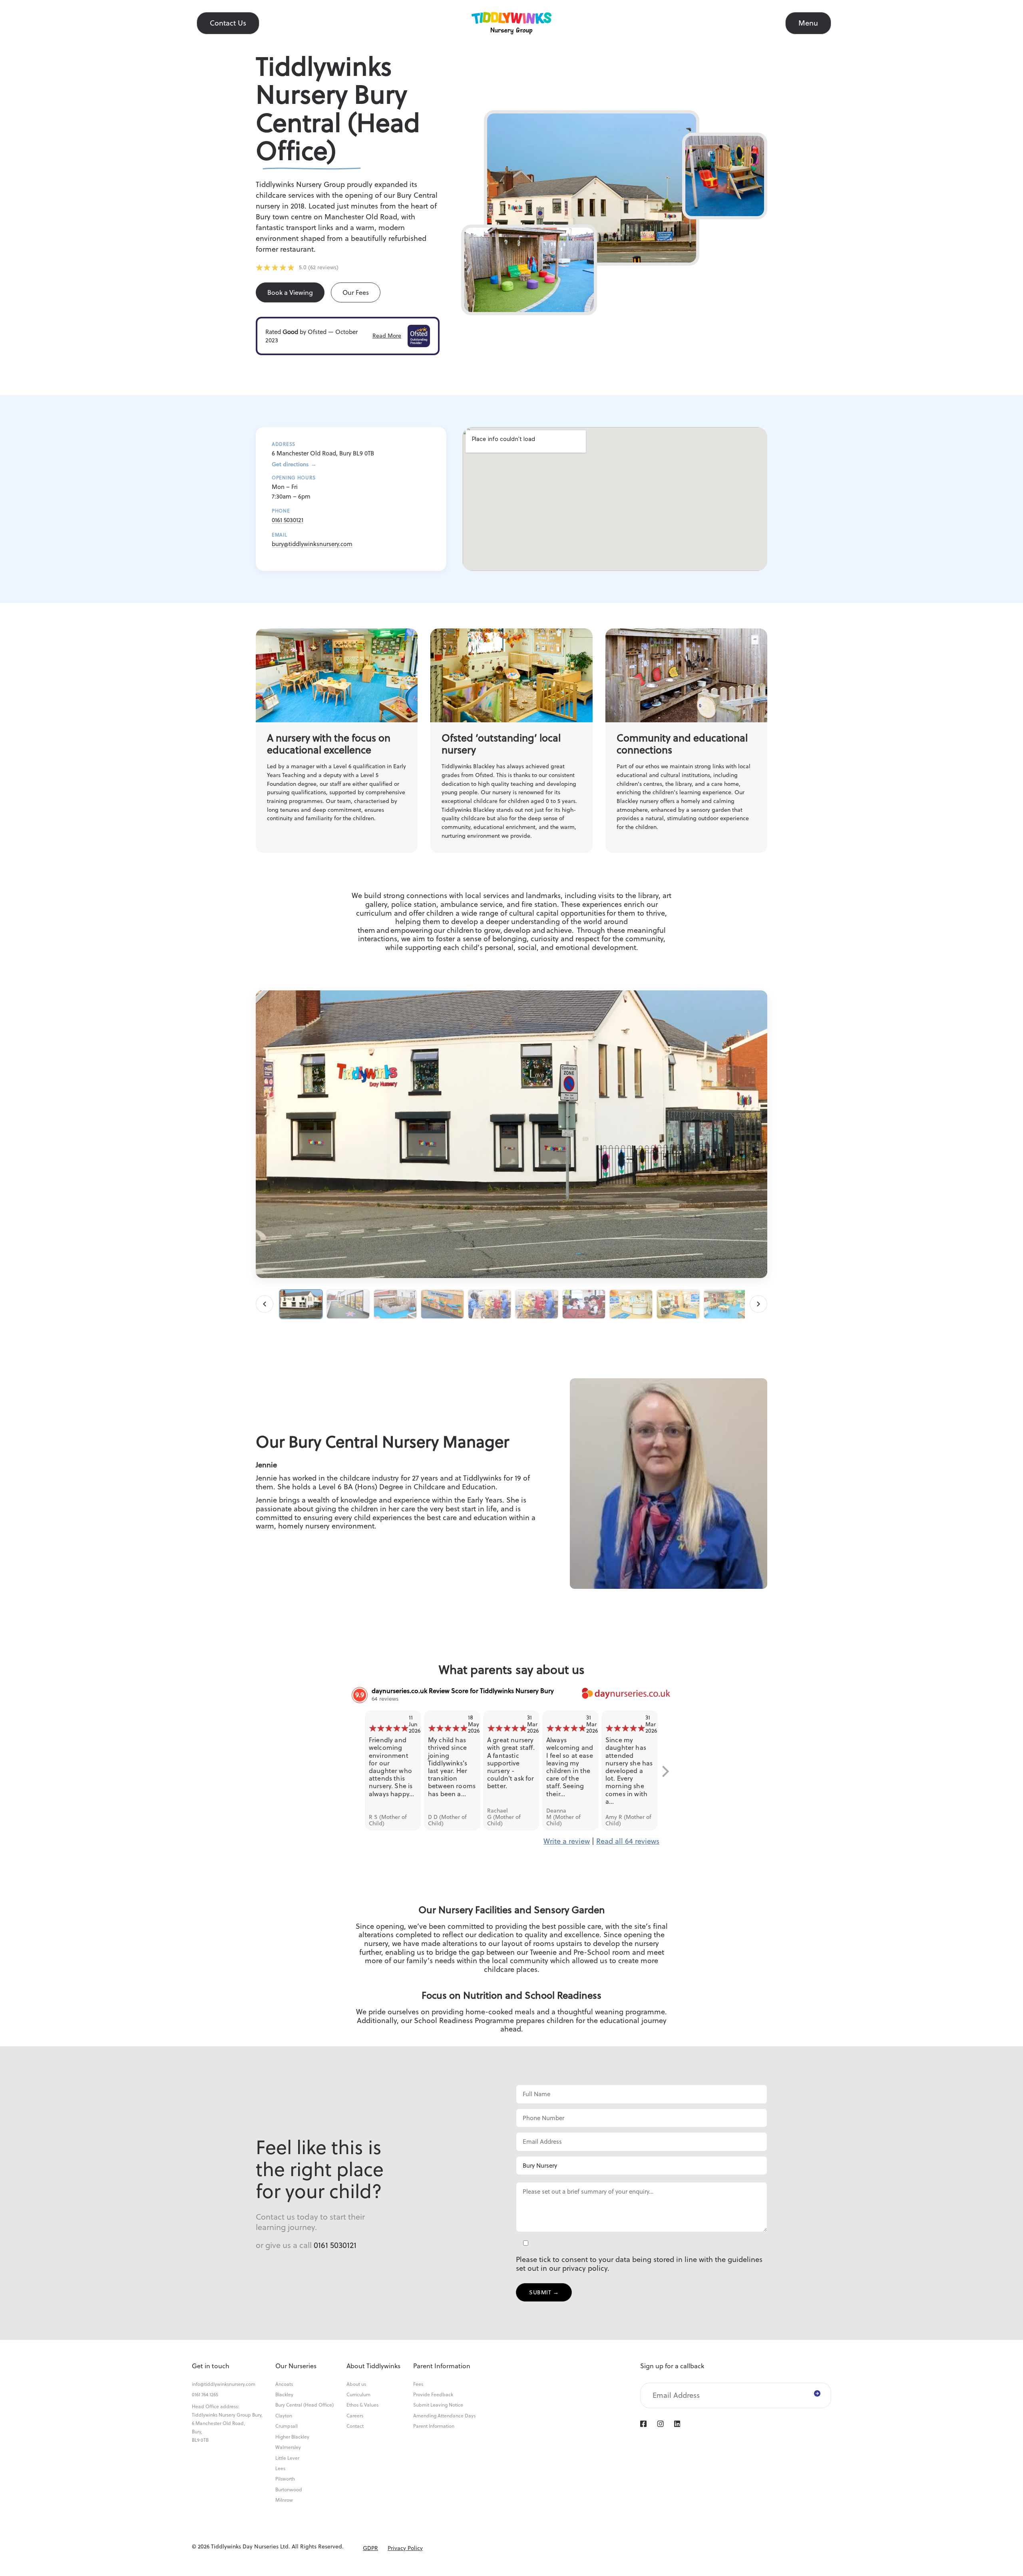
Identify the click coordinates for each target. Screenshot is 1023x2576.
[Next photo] (758, 1304)
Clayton (284, 2416)
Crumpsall (287, 2426)
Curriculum (358, 2395)
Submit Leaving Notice (438, 2405)
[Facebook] (643, 2424)
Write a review (567, 1841)
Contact (355, 2426)
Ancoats (284, 2384)
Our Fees (356, 292)
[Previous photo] (265, 1304)
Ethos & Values (362, 2405)
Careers (355, 2416)
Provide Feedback (433, 2395)
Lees (280, 2469)
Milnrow (284, 2500)
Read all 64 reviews (628, 1841)
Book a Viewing (290, 292)
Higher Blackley (292, 2437)
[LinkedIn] (677, 2424)
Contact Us (228, 23)
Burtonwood (289, 2490)
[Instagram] (660, 2424)
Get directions (294, 464)
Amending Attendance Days (444, 2416)
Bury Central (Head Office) (305, 2405)
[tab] (301, 1304)
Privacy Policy (405, 2548)
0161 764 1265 (205, 2395)
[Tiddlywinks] (511, 23)
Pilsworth (285, 2479)
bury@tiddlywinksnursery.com (312, 544)
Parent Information (434, 2426)
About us (356, 2384)
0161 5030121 (288, 520)
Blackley (284, 2395)
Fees (418, 2384)
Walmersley (288, 2447)
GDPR (370, 2548)
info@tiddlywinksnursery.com (224, 2384)
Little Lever (287, 2458)
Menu (808, 23)
